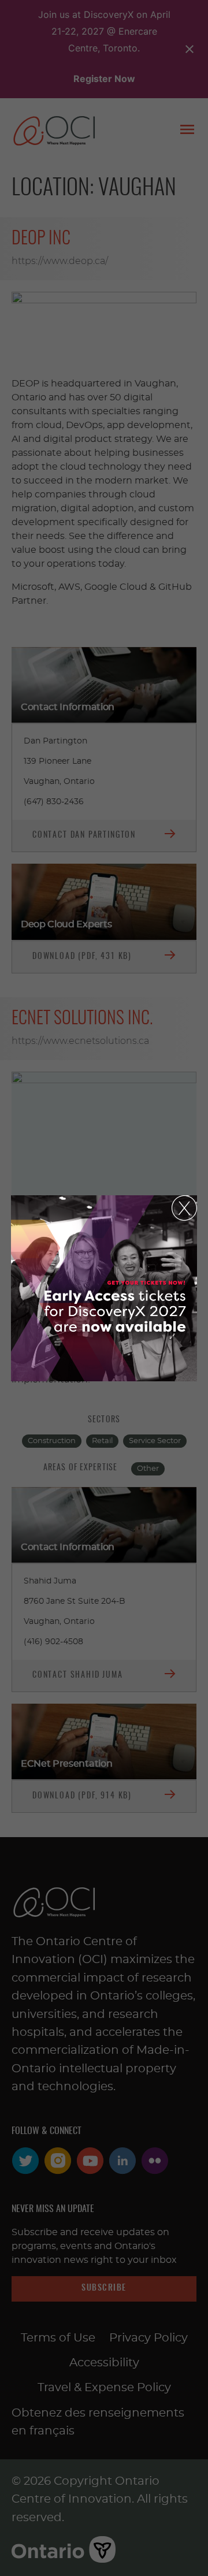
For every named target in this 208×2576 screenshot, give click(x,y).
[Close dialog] (184, 1208)
